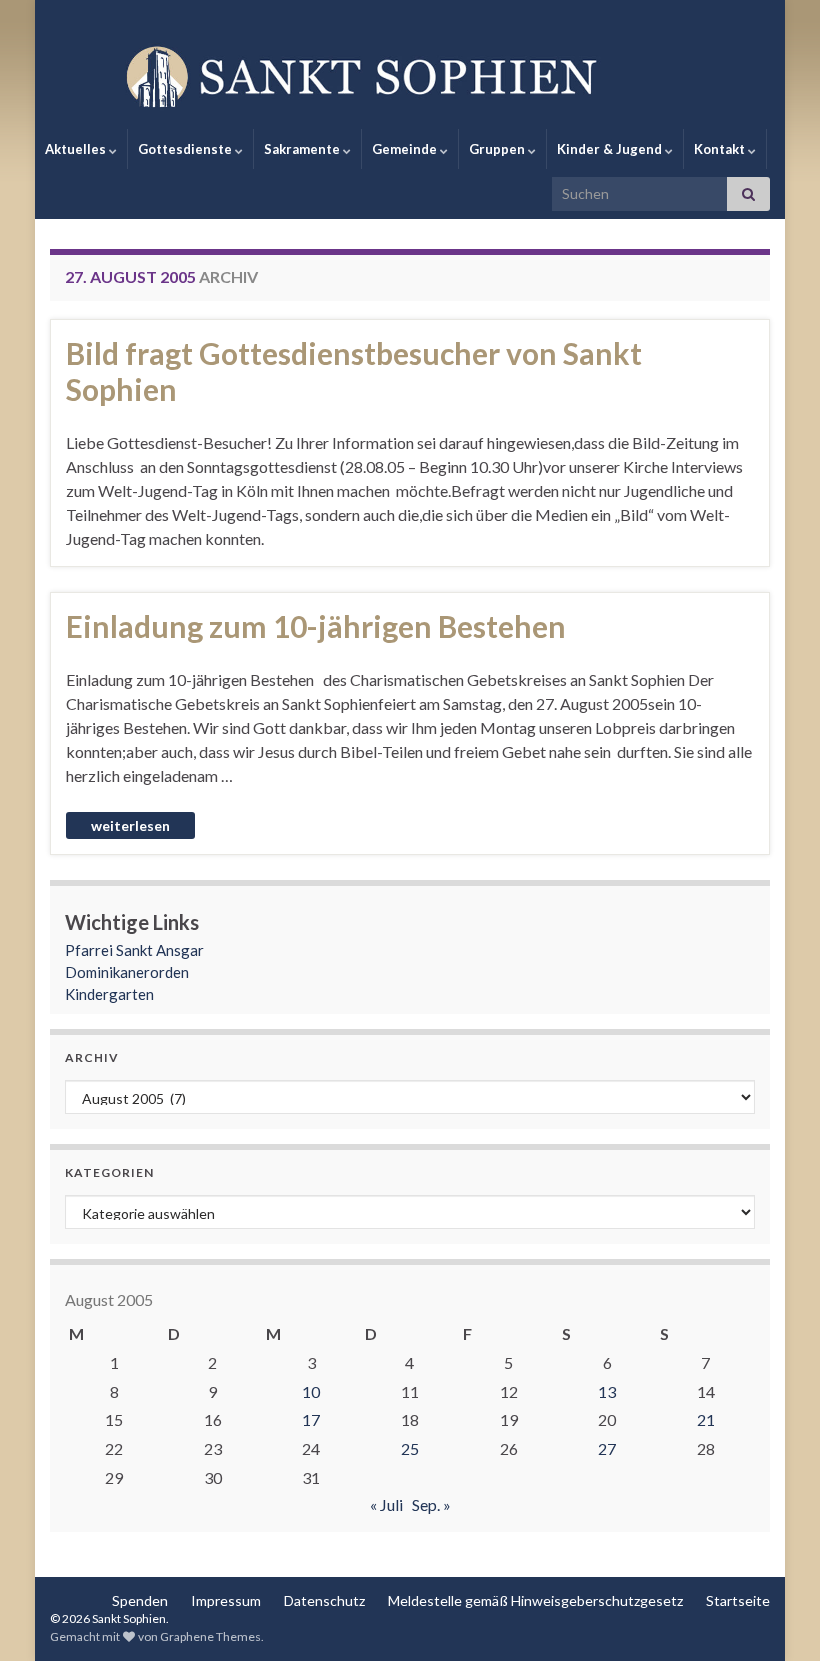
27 (607, 1448)
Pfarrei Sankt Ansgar (134, 950)
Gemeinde (406, 149)
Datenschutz (324, 1600)
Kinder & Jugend (611, 149)
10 (311, 1391)
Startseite (738, 1600)
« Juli (386, 1504)
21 (706, 1419)
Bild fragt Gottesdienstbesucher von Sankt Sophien (354, 371)
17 (311, 1419)
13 (607, 1391)
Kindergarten (109, 994)
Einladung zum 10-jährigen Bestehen (316, 626)
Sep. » (431, 1504)
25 (410, 1448)
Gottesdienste (186, 149)
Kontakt (721, 149)
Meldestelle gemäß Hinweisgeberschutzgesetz (535, 1600)
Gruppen (498, 149)
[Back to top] (775, 1616)
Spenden (140, 1600)
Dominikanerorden (127, 972)
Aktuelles (77, 149)
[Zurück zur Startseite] (410, 75)
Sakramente (303, 149)
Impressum (226, 1600)
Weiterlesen (130, 825)
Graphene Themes (210, 1636)
